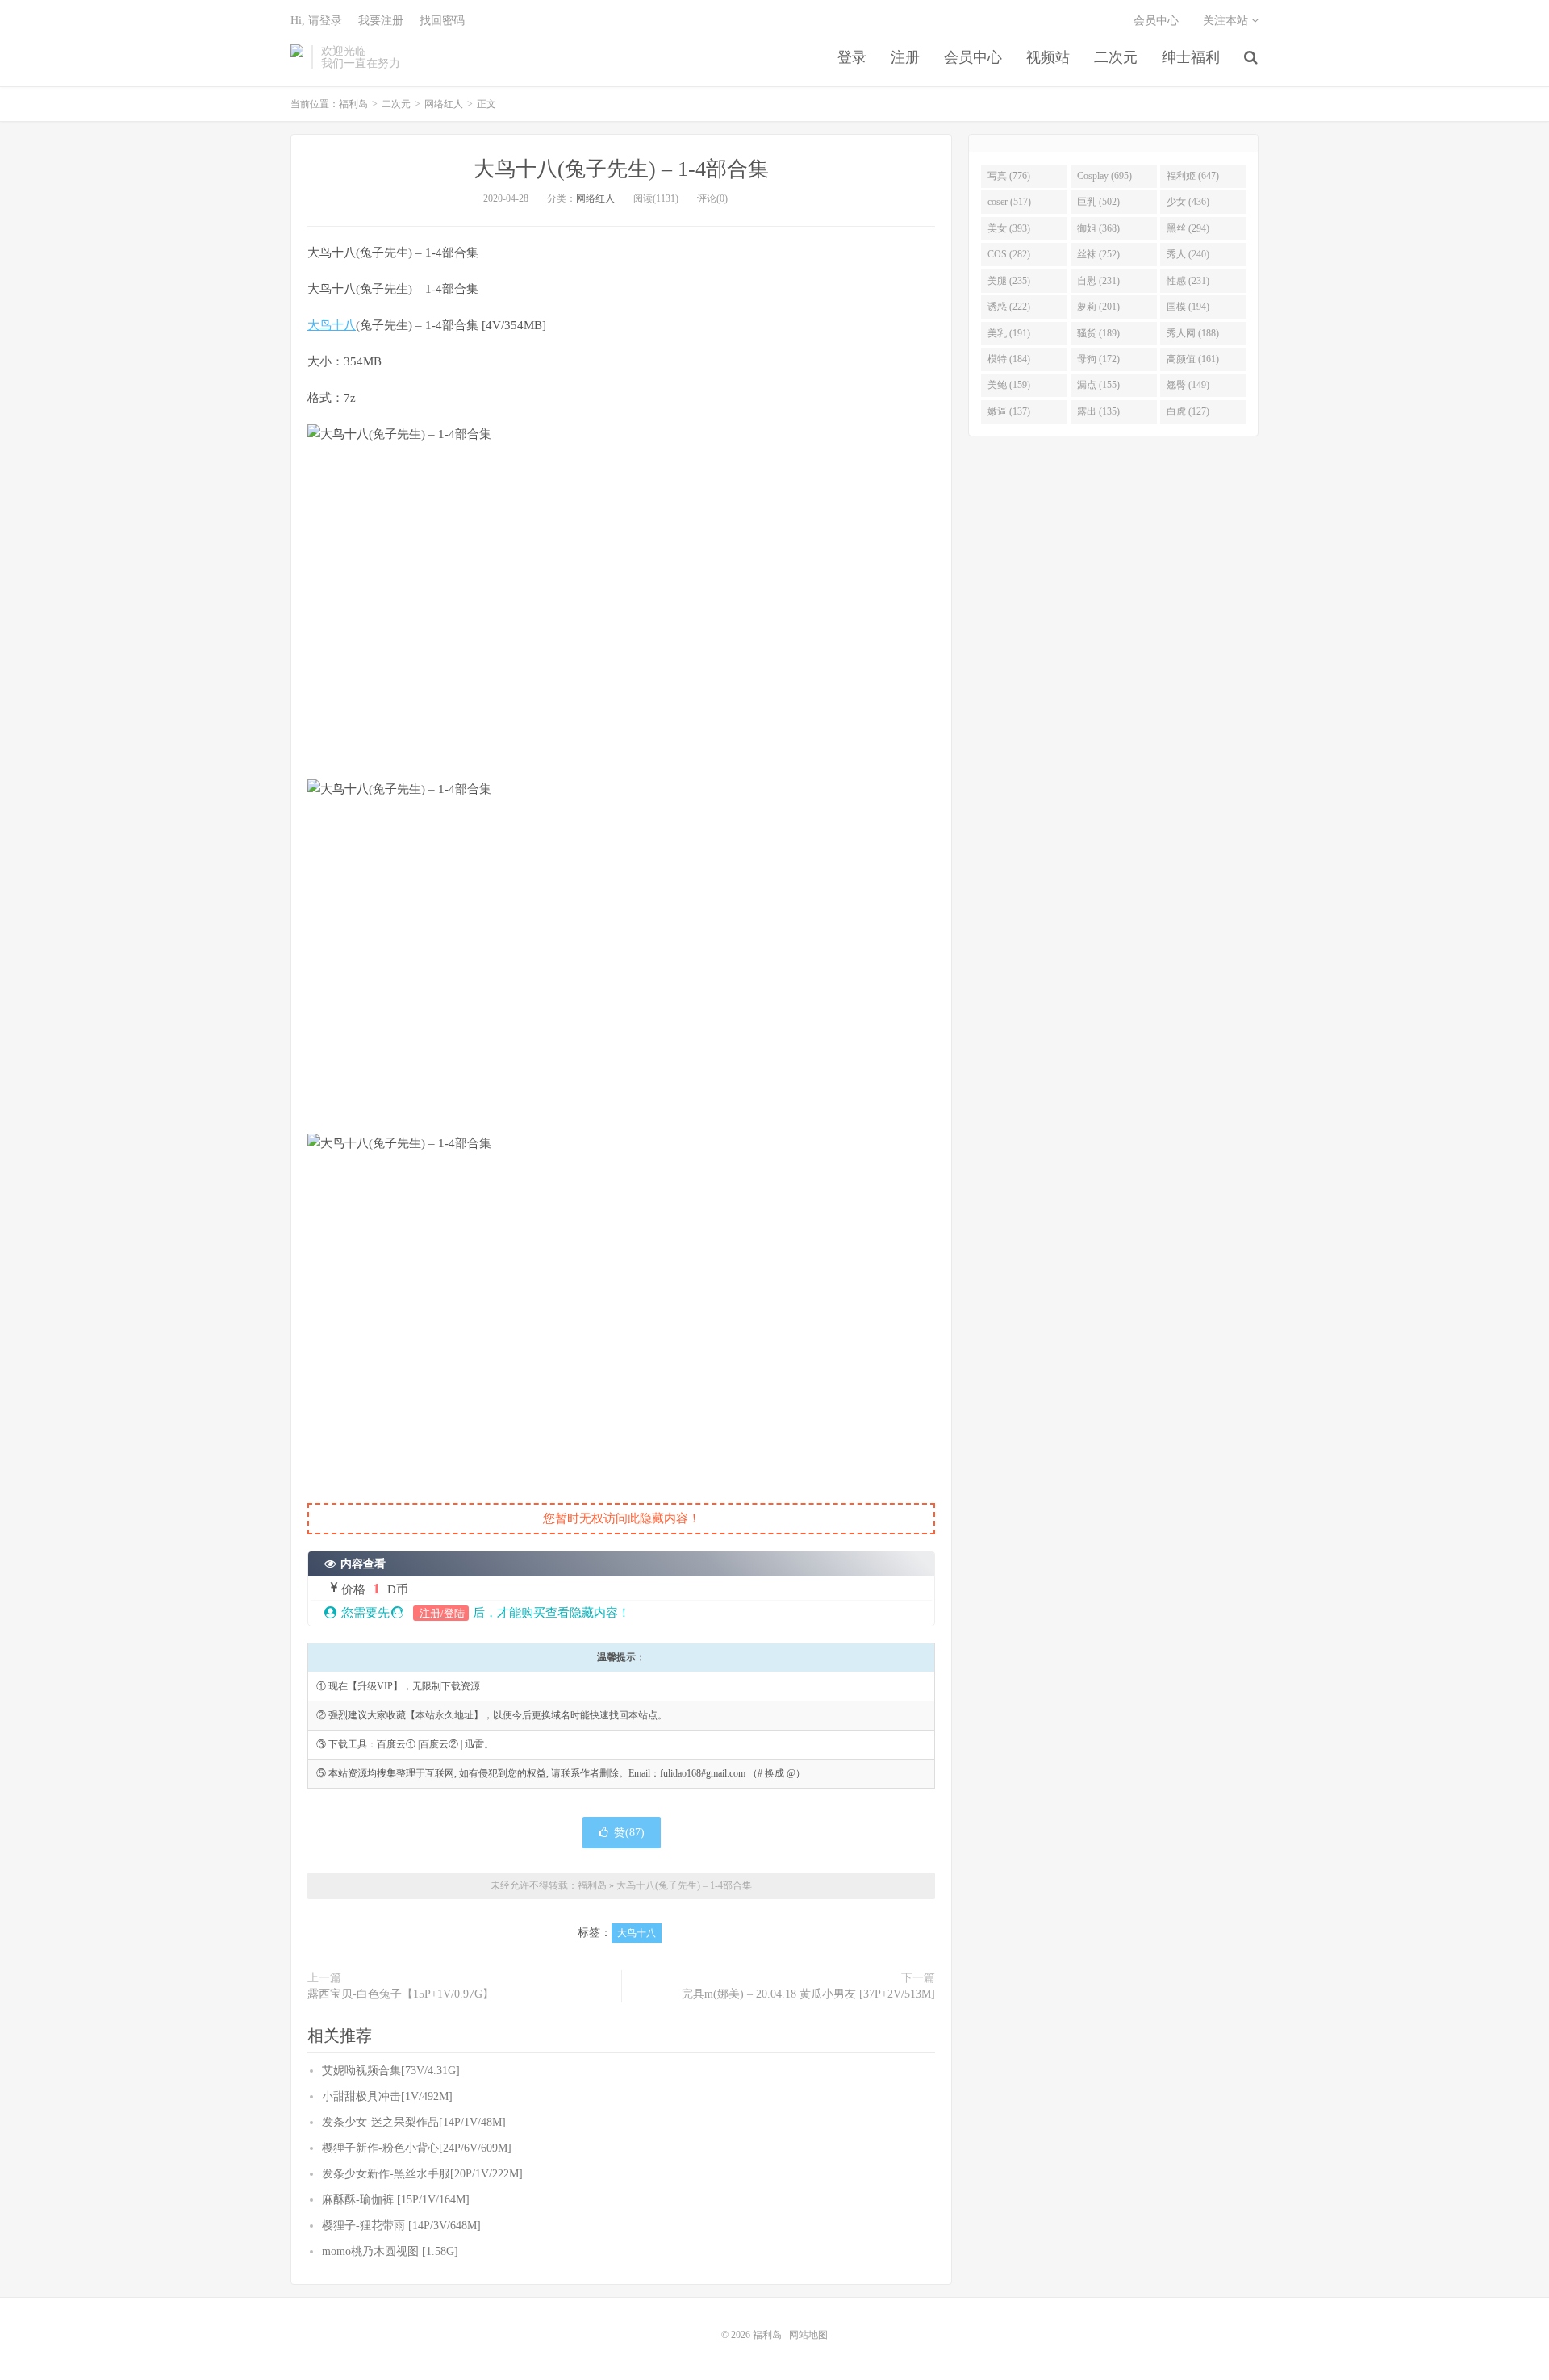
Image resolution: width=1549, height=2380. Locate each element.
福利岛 (297, 57)
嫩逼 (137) (1009, 411)
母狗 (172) (1098, 359)
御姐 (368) (1098, 228)
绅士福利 (1191, 57)
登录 (852, 57)
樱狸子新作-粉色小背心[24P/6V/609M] (417, 2148)
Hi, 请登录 (316, 21)
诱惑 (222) (1009, 307)
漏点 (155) (1098, 385)
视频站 (1048, 57)
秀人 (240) (1188, 254)
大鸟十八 (332, 325)
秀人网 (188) (1193, 333)
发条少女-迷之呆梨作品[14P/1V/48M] (414, 2122)
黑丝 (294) (1188, 228)
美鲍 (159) (1009, 385)
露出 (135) (1098, 411)
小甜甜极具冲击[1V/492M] (387, 2096)
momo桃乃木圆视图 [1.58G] (390, 2251)
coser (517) (1009, 202)
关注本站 (1227, 21)
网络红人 (444, 104)
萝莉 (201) (1098, 307)
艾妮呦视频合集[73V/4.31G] (391, 2071)
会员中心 (973, 57)
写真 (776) (1009, 176)
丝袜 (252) (1098, 254)
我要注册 (381, 21)
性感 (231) (1188, 281)
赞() (629, 1833)
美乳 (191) (1009, 333)
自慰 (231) (1098, 281)
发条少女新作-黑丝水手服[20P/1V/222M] (422, 2174)
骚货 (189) (1098, 333)
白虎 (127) (1188, 411)
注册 (905, 57)
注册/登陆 (441, 1613)
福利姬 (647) (1193, 176)
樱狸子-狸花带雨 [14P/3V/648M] (401, 2226)
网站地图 (808, 2335)
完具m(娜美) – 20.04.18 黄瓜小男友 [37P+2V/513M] (808, 1994)
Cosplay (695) (1104, 176)
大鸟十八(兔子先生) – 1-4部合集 (621, 169)
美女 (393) (1009, 228)
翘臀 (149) (1188, 385)
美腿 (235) (1009, 281)
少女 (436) (1188, 202)
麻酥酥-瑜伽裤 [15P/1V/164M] (396, 2200)
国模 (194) (1188, 307)
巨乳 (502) (1098, 202)
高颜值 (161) (1193, 359)
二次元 (1116, 57)
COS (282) (1009, 254)
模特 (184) (1009, 359)
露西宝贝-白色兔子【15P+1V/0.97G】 (401, 1994)
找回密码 (442, 21)
